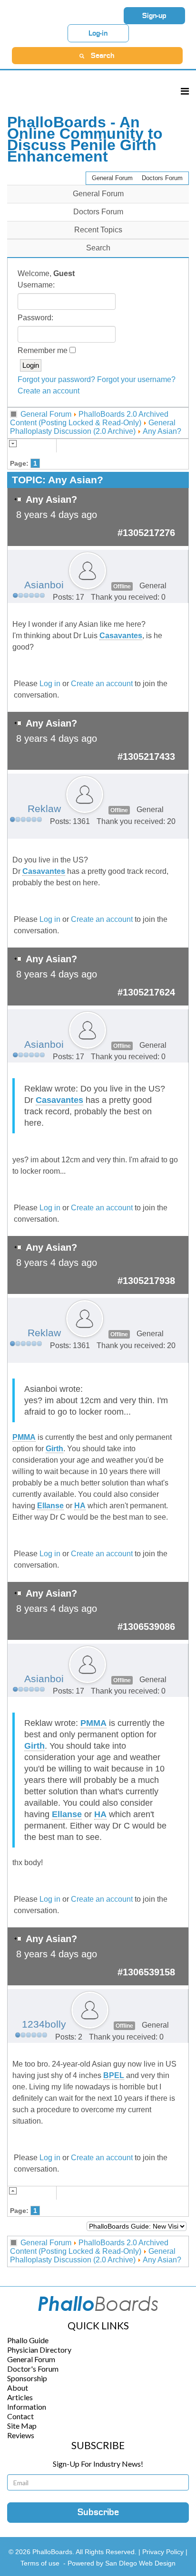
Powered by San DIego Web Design (122, 2563)
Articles (20, 2397)
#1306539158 (146, 1972)
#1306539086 (146, 1627)
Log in (50, 684)
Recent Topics (98, 230)
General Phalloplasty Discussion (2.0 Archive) (93, 427)
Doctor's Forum (33, 2369)
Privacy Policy (164, 2552)
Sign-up (154, 16)
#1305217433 (146, 757)
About (18, 2388)
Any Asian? (162, 431)
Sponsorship (27, 2378)
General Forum (112, 178)
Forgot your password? (56, 379)
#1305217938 (146, 1281)
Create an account (49, 391)
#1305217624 (146, 992)
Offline (122, 586)
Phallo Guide (28, 2340)
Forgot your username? (136, 379)
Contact (20, 2416)
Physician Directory (39, 2350)
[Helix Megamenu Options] (185, 91)
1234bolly (44, 2024)
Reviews (21, 2435)
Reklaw (44, 809)
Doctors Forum (162, 178)
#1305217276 (146, 533)
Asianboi (44, 585)
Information (27, 2407)
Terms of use (40, 2563)
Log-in (98, 33)
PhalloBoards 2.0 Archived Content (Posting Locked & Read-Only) (89, 418)
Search (98, 248)
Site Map (22, 2426)
